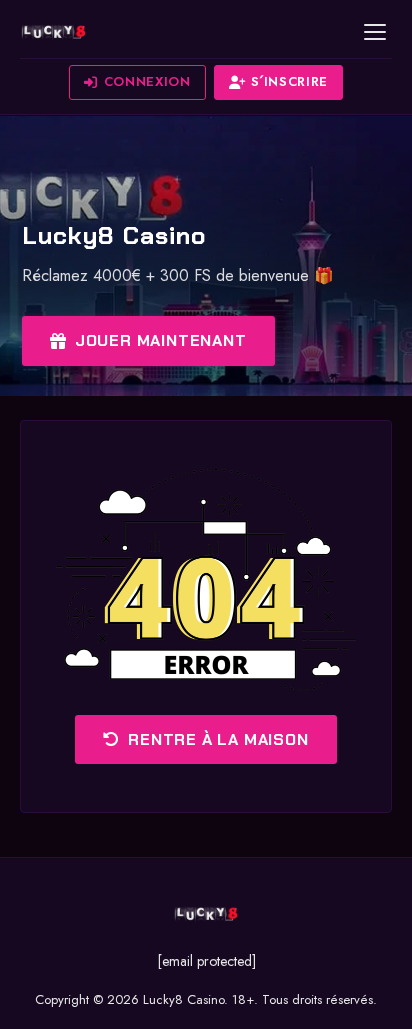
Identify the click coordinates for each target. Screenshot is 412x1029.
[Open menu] (375, 32)
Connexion (147, 81)
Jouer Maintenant (161, 340)
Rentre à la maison (218, 739)
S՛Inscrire (289, 81)
